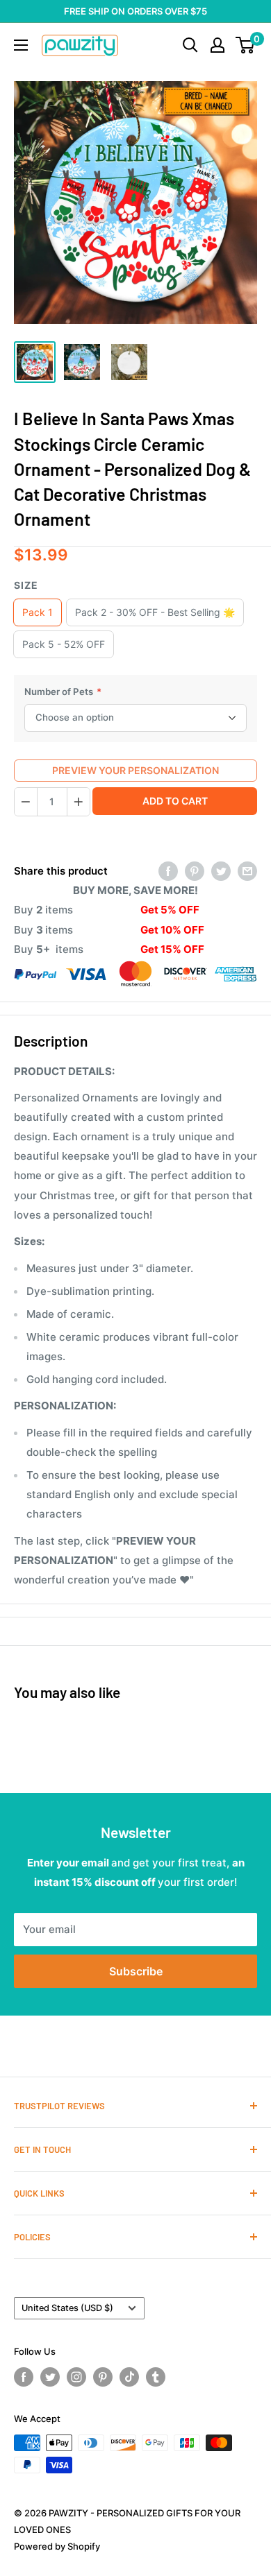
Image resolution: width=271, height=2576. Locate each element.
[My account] (217, 45)
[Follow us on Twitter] (50, 2377)
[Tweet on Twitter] (221, 871)
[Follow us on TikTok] (129, 2377)
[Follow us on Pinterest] (103, 2377)
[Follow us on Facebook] (24, 2377)
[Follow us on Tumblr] (156, 2377)
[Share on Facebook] (168, 871)
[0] (246, 45)
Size (26, 585)
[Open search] (190, 45)
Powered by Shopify (57, 2546)
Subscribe (136, 1971)
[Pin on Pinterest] (195, 871)
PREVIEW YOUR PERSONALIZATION (135, 770)
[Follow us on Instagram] (76, 2377)
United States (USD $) (67, 2308)
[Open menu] (21, 45)
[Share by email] (247, 871)
